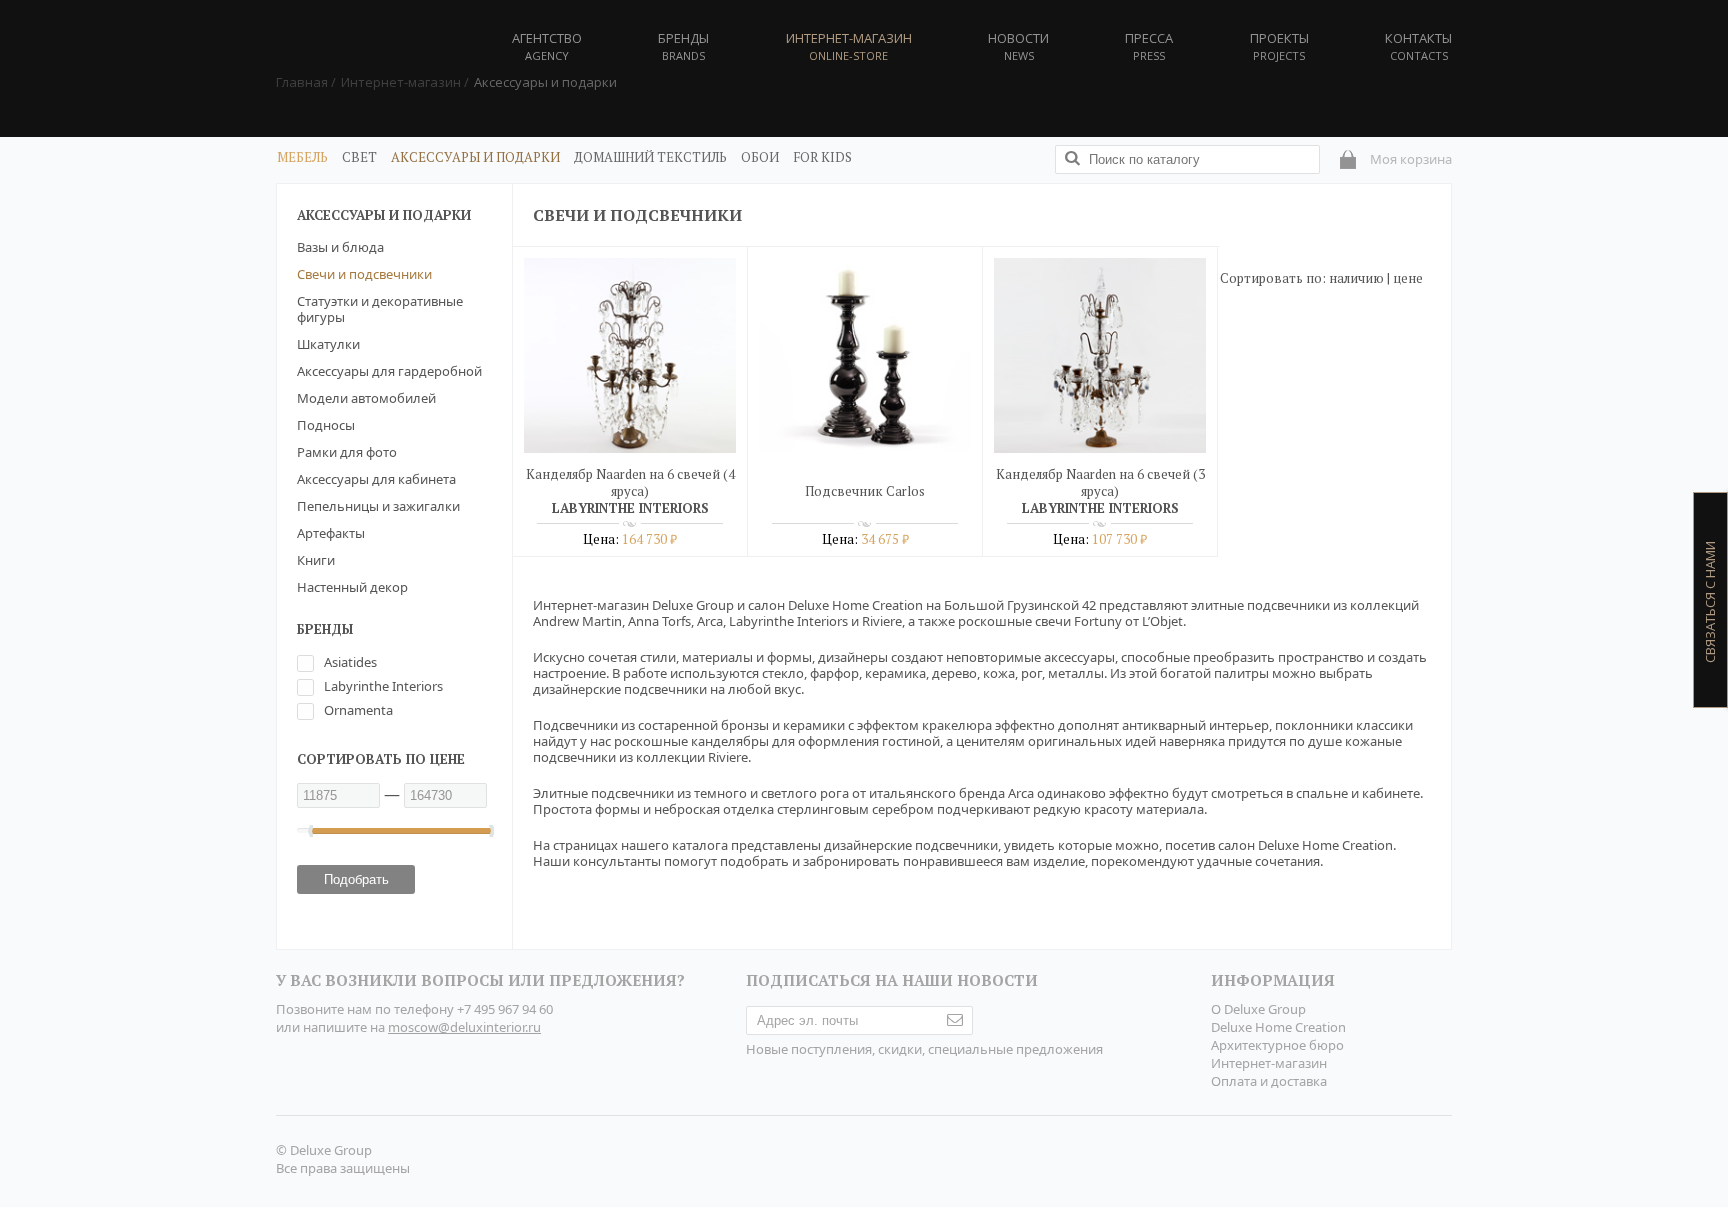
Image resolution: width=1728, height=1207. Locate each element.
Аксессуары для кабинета (376, 479)
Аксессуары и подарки (475, 157)
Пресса (1149, 46)
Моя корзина (1411, 159)
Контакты (1418, 46)
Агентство (547, 46)
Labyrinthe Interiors (383, 686)
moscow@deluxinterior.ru (464, 1027)
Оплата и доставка (1269, 1081)
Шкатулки (328, 344)
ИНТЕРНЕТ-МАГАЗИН (849, 46)
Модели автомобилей (366, 398)
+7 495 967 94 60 (505, 1009)
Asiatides (350, 662)
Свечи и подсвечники (364, 274)
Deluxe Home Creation (1278, 1027)
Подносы (326, 425)
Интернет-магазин (1269, 1063)
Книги (316, 560)
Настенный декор (352, 587)
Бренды (683, 46)
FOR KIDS (822, 157)
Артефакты (331, 533)
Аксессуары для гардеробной (389, 371)
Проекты (1279, 46)
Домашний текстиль (650, 157)
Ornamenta (358, 710)
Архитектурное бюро (1277, 1045)
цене (1408, 278)
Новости (1018, 46)
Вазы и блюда (340, 247)
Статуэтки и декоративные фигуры (380, 309)
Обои (760, 157)
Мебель (302, 157)
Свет (359, 157)
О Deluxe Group (1258, 1009)
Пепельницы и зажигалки (378, 506)
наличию (1356, 278)
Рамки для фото (347, 452)
